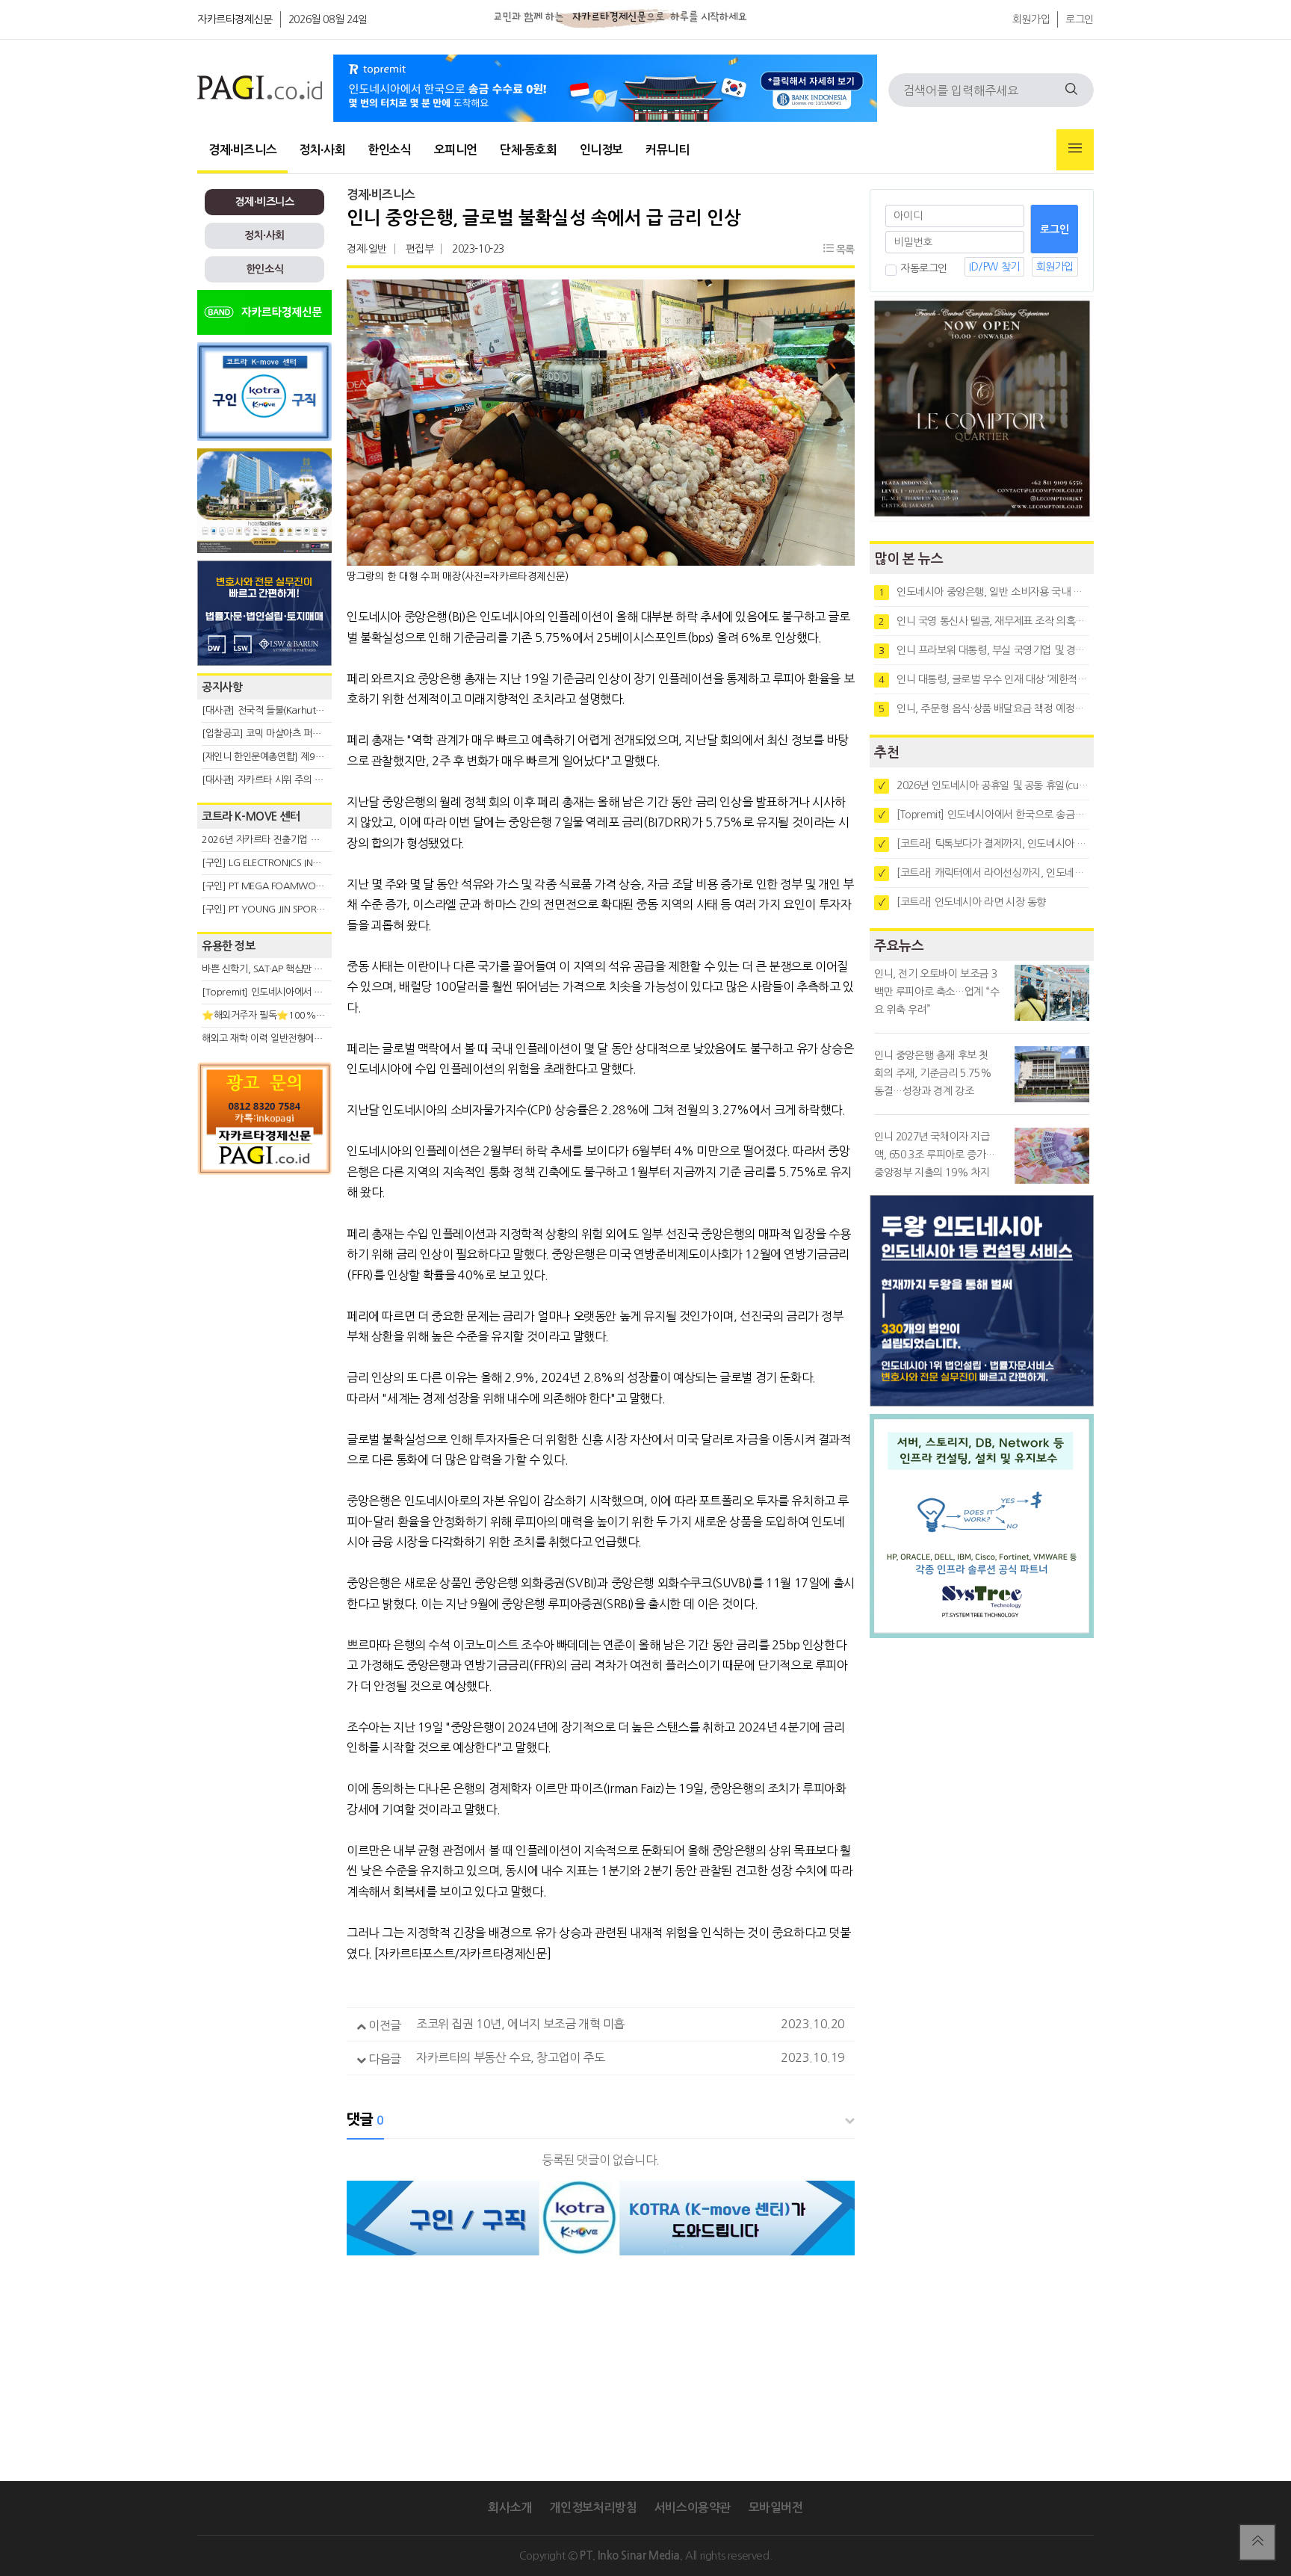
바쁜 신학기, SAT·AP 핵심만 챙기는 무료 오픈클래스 (304, 969)
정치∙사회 (322, 150)
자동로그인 (924, 268)
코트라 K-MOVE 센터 (251, 816)
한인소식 (389, 150)
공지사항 (222, 687)
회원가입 (1031, 19)
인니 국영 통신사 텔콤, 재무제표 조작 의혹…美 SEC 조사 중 (984, 621)
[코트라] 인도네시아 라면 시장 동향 (962, 902)
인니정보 (601, 150)
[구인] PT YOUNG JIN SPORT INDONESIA (287, 909)
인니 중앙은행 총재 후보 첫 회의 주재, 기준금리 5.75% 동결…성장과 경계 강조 (933, 1073)
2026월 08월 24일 (328, 19)
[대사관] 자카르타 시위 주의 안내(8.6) (277, 780)
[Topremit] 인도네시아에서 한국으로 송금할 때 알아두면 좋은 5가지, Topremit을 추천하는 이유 (984, 815)
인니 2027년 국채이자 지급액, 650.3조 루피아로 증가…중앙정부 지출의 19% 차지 (935, 1155)
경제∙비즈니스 (242, 150)
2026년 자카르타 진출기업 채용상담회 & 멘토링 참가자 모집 (321, 840)
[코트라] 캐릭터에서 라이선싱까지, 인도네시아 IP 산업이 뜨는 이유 (984, 873)
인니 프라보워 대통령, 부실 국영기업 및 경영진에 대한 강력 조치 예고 (984, 650)
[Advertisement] (264, 1317)
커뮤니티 (667, 150)
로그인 (1080, 19)
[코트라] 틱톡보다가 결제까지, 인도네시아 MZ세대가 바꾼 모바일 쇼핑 (984, 844)
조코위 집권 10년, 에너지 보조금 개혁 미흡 (520, 2024)
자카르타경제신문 (235, 19)
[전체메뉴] (1075, 150)
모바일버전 (776, 2508)
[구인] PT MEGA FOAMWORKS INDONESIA (292, 886)
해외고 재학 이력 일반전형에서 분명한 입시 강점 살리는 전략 (321, 1038)
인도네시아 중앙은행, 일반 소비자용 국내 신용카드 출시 (984, 592)
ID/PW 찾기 (994, 267)
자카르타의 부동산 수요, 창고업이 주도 (511, 2057)
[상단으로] (1257, 2542)
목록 (844, 250)
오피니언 (456, 150)
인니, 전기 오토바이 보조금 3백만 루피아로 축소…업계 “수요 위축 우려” (937, 992)
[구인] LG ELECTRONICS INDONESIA (276, 863)
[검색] (1071, 90)
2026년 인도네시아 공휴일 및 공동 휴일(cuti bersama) (984, 785)
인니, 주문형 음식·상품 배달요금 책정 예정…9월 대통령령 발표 (984, 708)
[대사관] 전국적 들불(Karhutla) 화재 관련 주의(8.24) (307, 710)
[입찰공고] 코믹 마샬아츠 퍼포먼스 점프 (280, 733)
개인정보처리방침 (593, 2508)
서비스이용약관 (693, 2508)
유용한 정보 (229, 946)
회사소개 (510, 2508)
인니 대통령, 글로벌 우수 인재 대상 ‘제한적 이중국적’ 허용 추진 (984, 679)
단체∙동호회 (529, 150)
